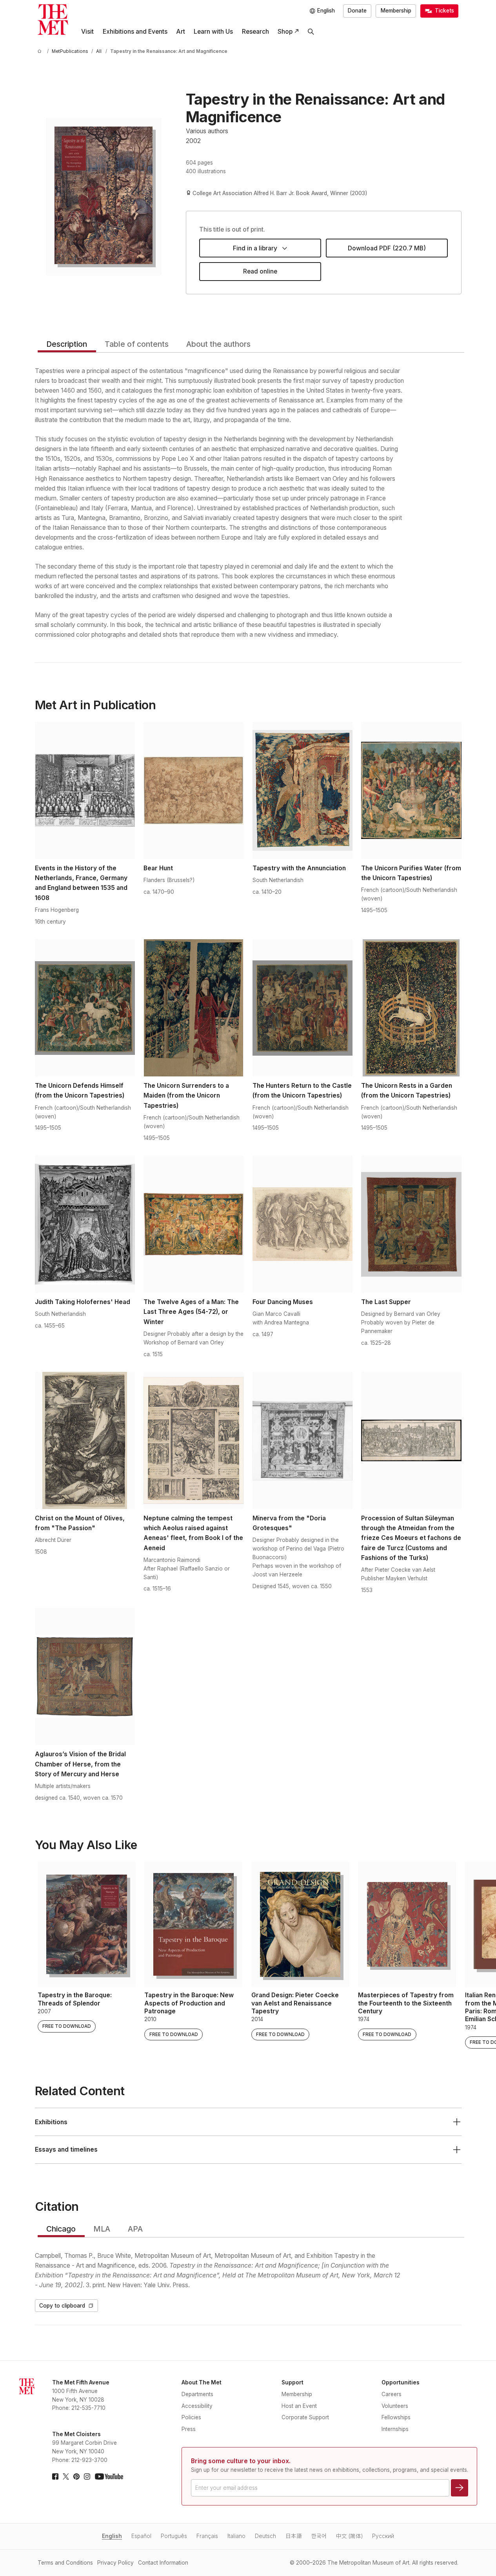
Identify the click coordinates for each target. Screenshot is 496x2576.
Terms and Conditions (65, 2563)
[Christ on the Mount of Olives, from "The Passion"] (85, 1440)
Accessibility (197, 2406)
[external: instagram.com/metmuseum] (87, 2476)
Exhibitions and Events (135, 32)
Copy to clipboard (62, 2306)
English (112, 2536)
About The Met (202, 2382)
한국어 (319, 2536)
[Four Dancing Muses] (303, 1224)
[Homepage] (53, 20)
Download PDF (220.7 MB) (387, 248)
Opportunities (401, 2382)
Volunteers (395, 2406)
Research (255, 32)
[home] (41, 52)
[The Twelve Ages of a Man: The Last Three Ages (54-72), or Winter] (193, 1224)
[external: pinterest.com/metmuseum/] (76, 2476)
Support (293, 2382)
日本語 (294, 2536)
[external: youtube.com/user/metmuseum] (109, 2476)
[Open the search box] (311, 32)
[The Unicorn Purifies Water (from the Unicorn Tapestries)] (411, 790)
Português (174, 2536)
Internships (395, 2429)
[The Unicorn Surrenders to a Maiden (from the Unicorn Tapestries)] (193, 1008)
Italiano (236, 2536)
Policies (191, 2417)
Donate (357, 11)
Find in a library (255, 248)
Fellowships (396, 2417)
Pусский (383, 2536)
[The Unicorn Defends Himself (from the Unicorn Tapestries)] (85, 1008)
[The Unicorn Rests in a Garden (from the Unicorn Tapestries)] (411, 1008)
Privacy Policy (115, 2563)
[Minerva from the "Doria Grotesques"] (303, 1440)
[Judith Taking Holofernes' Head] (85, 1224)
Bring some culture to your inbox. (241, 2461)
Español (141, 2536)
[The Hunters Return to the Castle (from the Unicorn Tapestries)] (303, 1008)
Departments (197, 2394)
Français (207, 2536)
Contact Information (163, 2563)
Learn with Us (213, 32)
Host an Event (299, 2406)
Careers (392, 2394)
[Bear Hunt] (193, 790)
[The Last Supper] (411, 1224)
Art (181, 32)
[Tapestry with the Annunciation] (303, 790)
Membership (396, 11)
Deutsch (265, 2536)
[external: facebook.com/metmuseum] (55, 2476)
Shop (285, 32)
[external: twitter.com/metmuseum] (66, 2476)
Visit (87, 32)
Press (189, 2429)
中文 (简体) (349, 2536)
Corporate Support (305, 2417)
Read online (260, 271)
